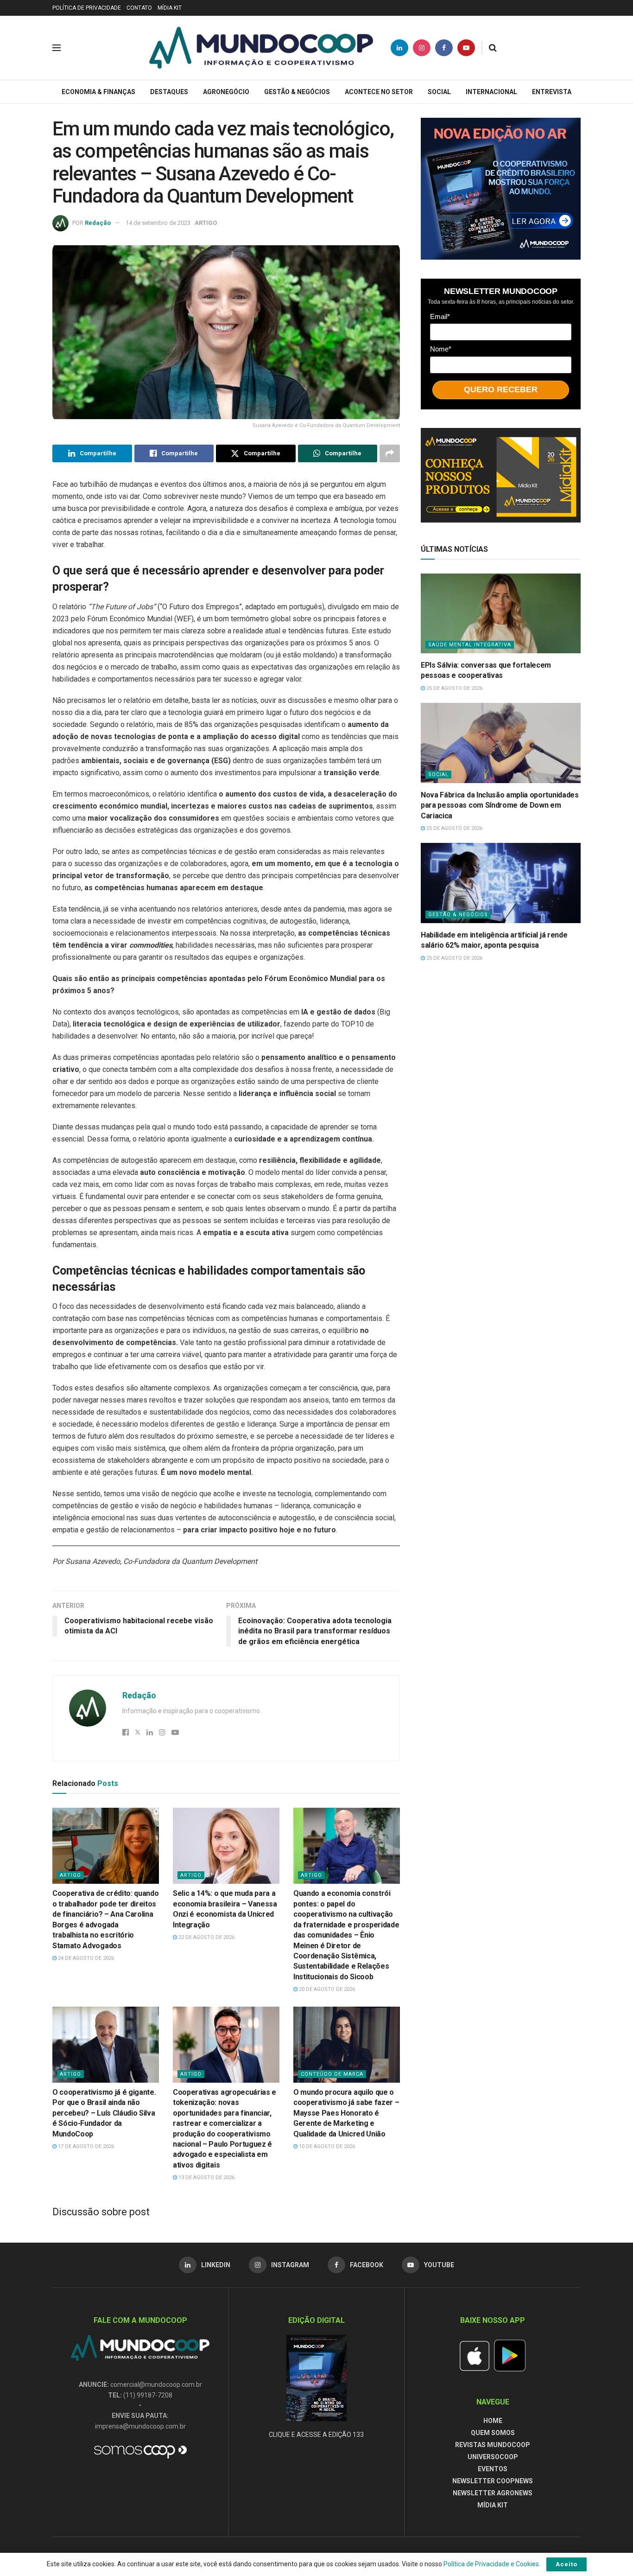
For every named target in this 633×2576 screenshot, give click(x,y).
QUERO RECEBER (501, 389)
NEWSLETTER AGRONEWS (493, 2493)
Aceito (567, 2564)
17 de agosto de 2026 (85, 2146)
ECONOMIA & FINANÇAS (98, 92)
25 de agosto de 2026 (454, 688)
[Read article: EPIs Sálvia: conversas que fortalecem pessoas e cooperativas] (501, 614)
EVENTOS (493, 2469)
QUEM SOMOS (493, 2433)
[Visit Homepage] (261, 48)
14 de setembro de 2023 (158, 223)
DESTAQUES (169, 92)
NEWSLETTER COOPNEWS (493, 2481)
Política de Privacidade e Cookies (491, 2564)
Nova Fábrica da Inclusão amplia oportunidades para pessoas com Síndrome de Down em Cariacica (500, 805)
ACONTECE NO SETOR (379, 92)
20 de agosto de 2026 (326, 1989)
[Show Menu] (57, 48)
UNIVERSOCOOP (493, 2457)
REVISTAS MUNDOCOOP (493, 2445)
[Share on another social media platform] (390, 453)
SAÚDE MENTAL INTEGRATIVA (470, 645)
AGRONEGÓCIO (226, 92)
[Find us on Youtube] (466, 48)
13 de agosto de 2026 (206, 2177)
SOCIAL (439, 92)
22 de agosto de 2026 (206, 1937)
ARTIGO (206, 223)
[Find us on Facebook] (444, 48)
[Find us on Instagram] (422, 48)
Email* (440, 316)
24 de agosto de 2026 (85, 1958)
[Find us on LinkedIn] (399, 48)
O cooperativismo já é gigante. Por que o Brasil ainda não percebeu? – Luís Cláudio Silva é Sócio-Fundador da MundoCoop (104, 2113)
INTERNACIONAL (491, 92)
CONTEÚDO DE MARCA (332, 2074)
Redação (98, 223)
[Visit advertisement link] (501, 189)
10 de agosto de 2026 (326, 2146)
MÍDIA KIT (170, 8)
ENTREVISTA (552, 92)
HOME (493, 2421)
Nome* (441, 349)
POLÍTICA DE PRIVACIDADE (87, 8)
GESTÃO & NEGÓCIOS (297, 92)
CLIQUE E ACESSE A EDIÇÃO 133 (316, 2435)
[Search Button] (493, 48)
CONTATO (139, 8)
